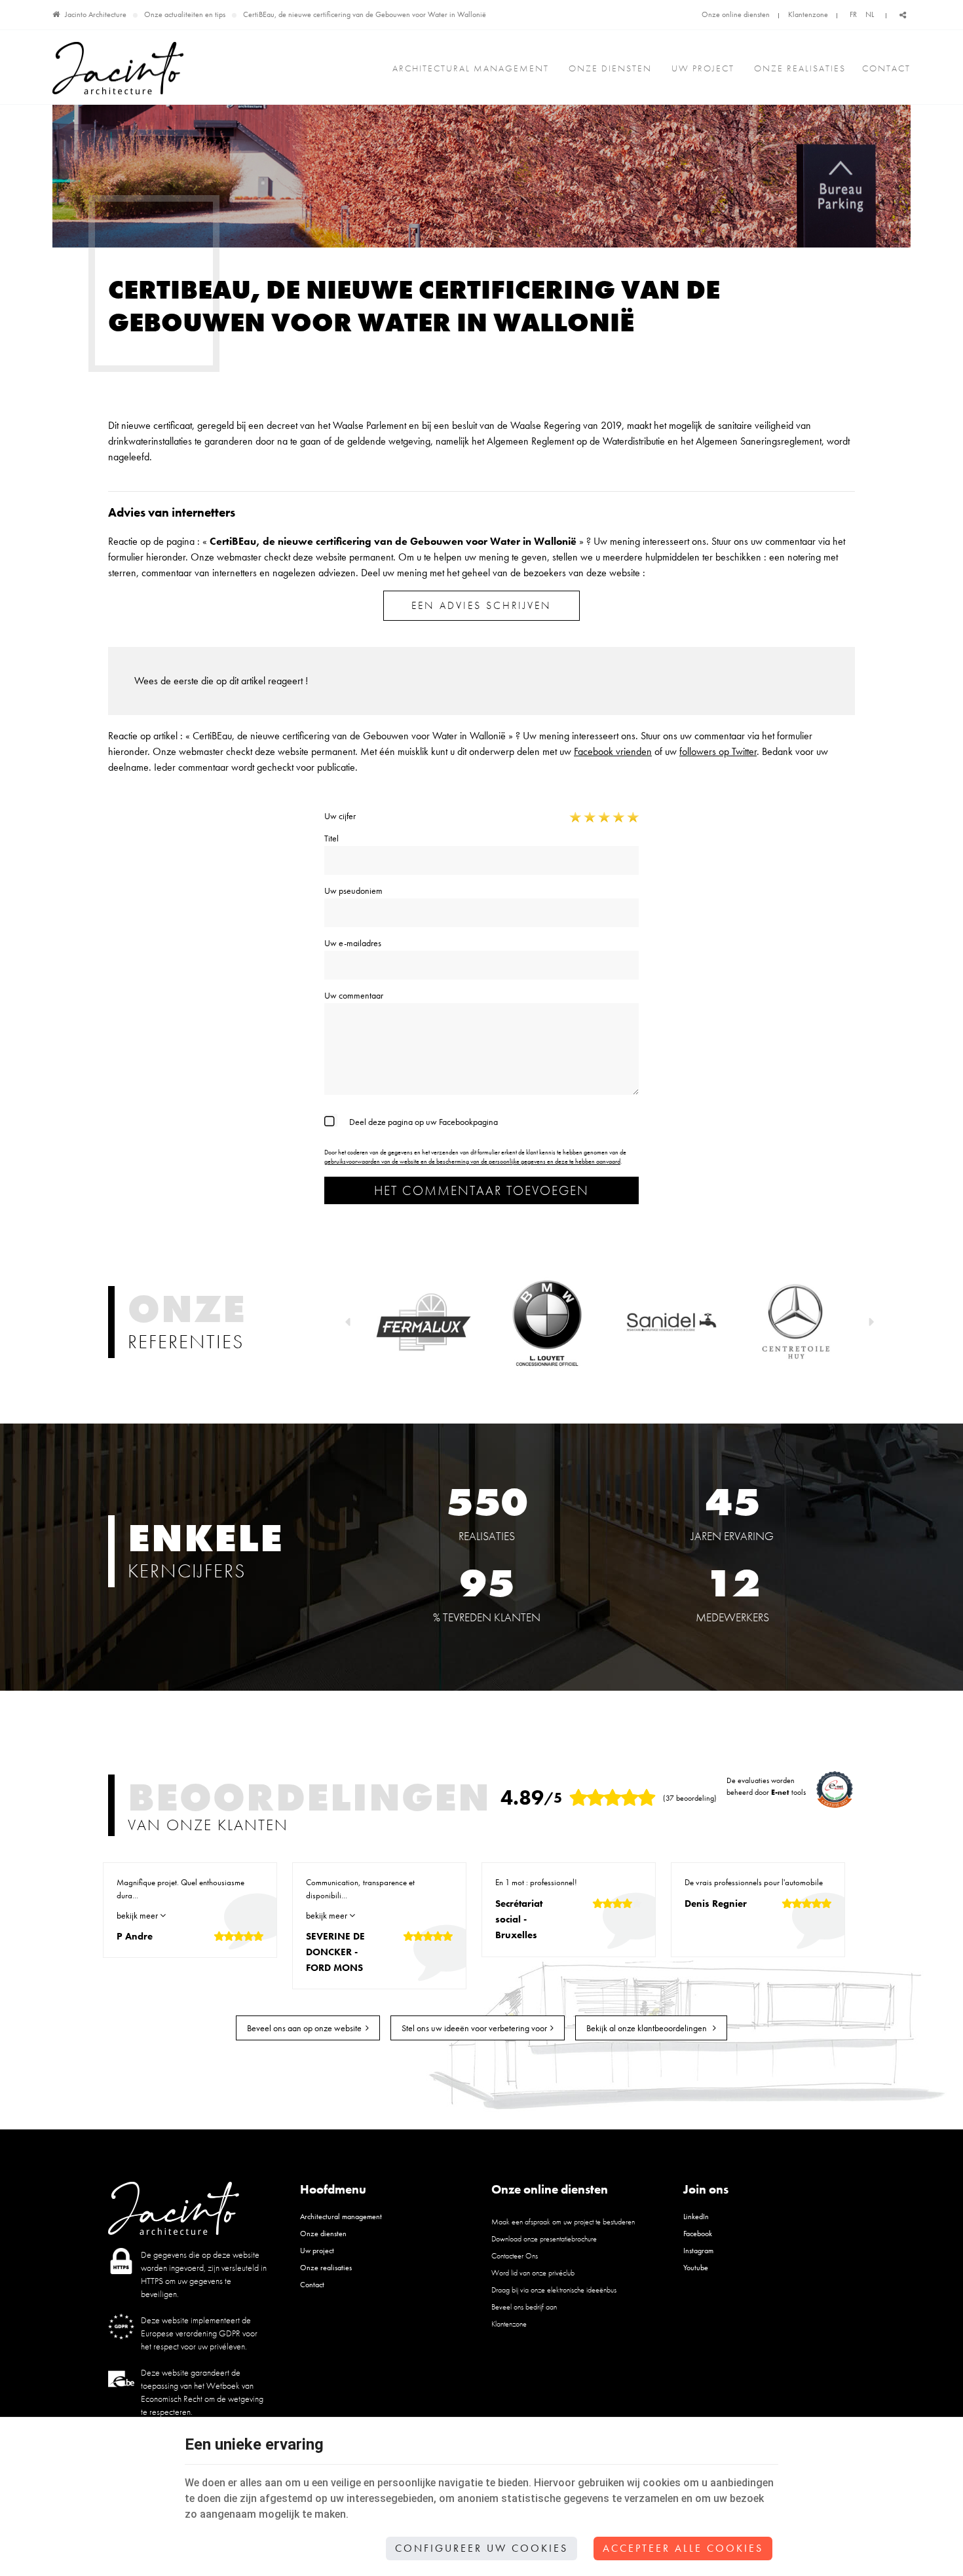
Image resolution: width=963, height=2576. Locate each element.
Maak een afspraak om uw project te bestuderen (563, 2222)
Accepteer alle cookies (683, 2548)
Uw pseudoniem (353, 891)
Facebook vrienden (613, 751)
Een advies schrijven (481, 605)
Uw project (703, 68)
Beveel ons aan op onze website (304, 2028)
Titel (331, 838)
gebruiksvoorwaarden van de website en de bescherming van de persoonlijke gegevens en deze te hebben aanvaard (472, 1161)
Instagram (698, 2251)
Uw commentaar (354, 995)
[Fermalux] (423, 1321)
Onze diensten (610, 68)
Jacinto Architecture (96, 14)
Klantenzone (808, 14)
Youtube (696, 2268)
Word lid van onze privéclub (533, 2273)
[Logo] (118, 68)
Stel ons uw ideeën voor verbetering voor (474, 2028)
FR (853, 14)
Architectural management (471, 68)
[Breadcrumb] (56, 14)
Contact (886, 68)
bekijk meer (138, 1915)
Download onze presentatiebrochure (544, 2239)
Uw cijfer (340, 816)
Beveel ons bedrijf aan (524, 2307)
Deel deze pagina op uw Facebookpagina (424, 1122)
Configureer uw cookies (481, 2548)
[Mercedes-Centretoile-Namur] (796, 1321)
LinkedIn (696, 2217)
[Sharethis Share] (903, 15)
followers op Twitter (718, 751)
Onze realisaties (800, 68)
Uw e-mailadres (353, 943)
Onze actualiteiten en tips (185, 14)
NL (870, 14)
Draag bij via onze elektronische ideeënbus (554, 2290)
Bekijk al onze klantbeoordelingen (648, 2028)
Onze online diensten (736, 14)
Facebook (698, 2234)
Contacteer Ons (515, 2256)
